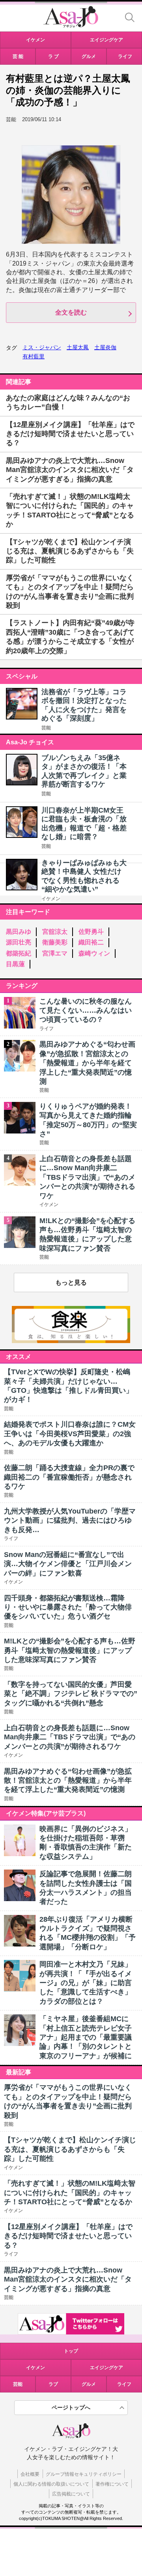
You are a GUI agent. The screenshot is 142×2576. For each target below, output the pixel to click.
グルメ (89, 2384)
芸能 (46, 728)
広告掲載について (71, 2494)
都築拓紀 (19, 953)
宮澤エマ (55, 953)
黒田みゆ (19, 932)
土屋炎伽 (105, 347)
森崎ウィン (94, 953)
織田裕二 (91, 942)
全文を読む (71, 312)
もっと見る (71, 1282)
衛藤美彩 (55, 942)
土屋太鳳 (78, 347)
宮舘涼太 (55, 932)
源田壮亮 (19, 942)
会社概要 (30, 2474)
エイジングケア (106, 2368)
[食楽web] (71, 1341)
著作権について (112, 2484)
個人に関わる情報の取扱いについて (51, 2484)
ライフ (124, 2384)
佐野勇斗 (91, 932)
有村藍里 (34, 356)
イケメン (51, 899)
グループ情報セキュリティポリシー (84, 2474)
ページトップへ (71, 2407)
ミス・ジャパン (42, 347)
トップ (71, 2351)
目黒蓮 (15, 964)
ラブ (53, 2384)
